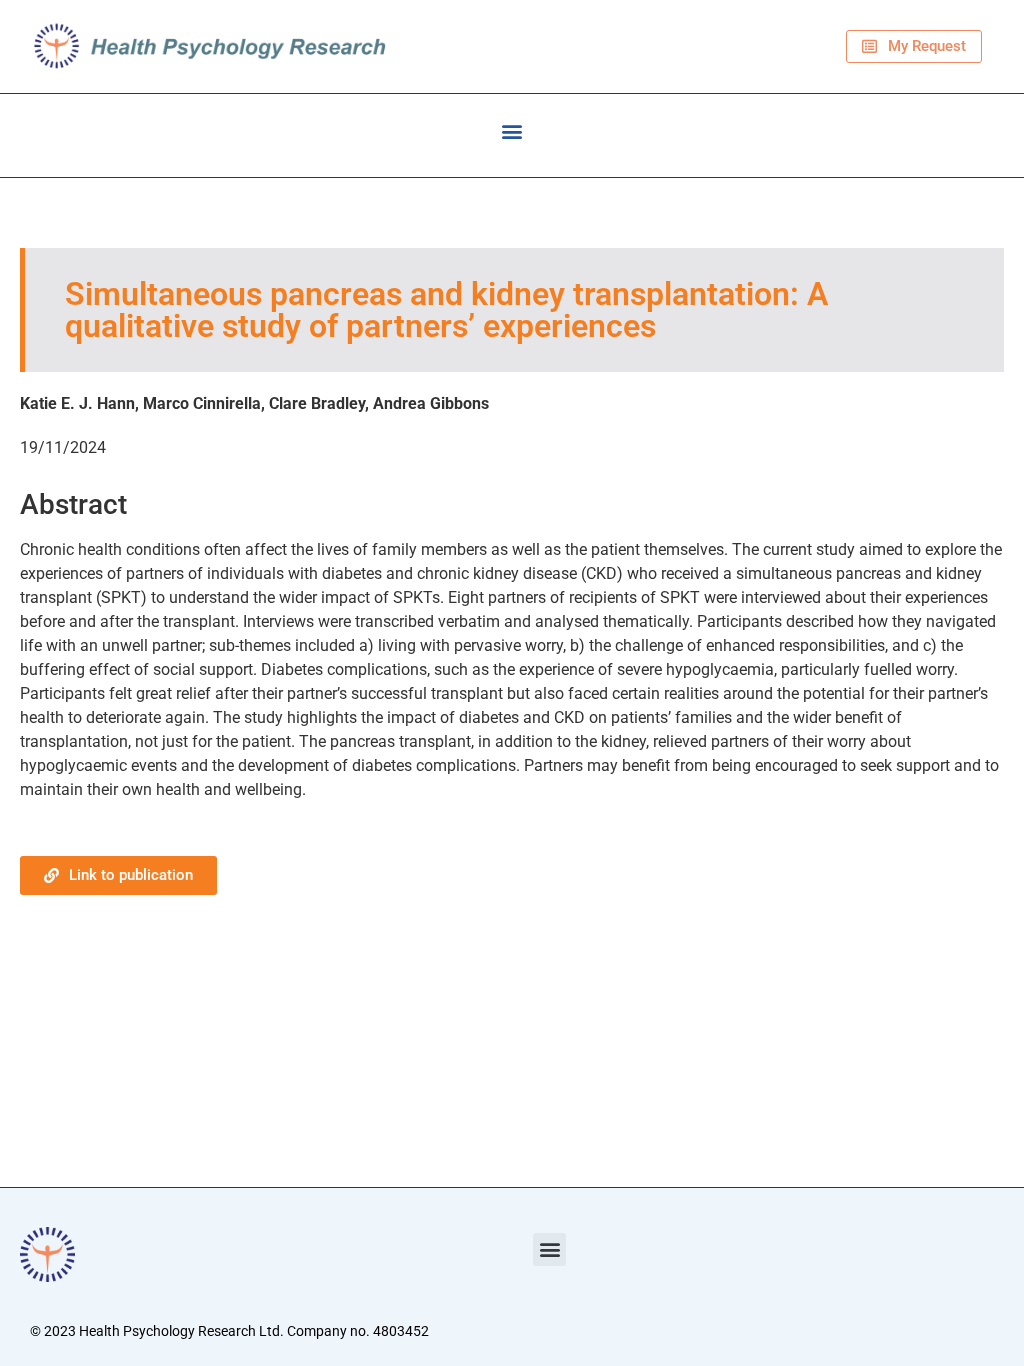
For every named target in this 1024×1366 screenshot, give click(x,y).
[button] (512, 130)
